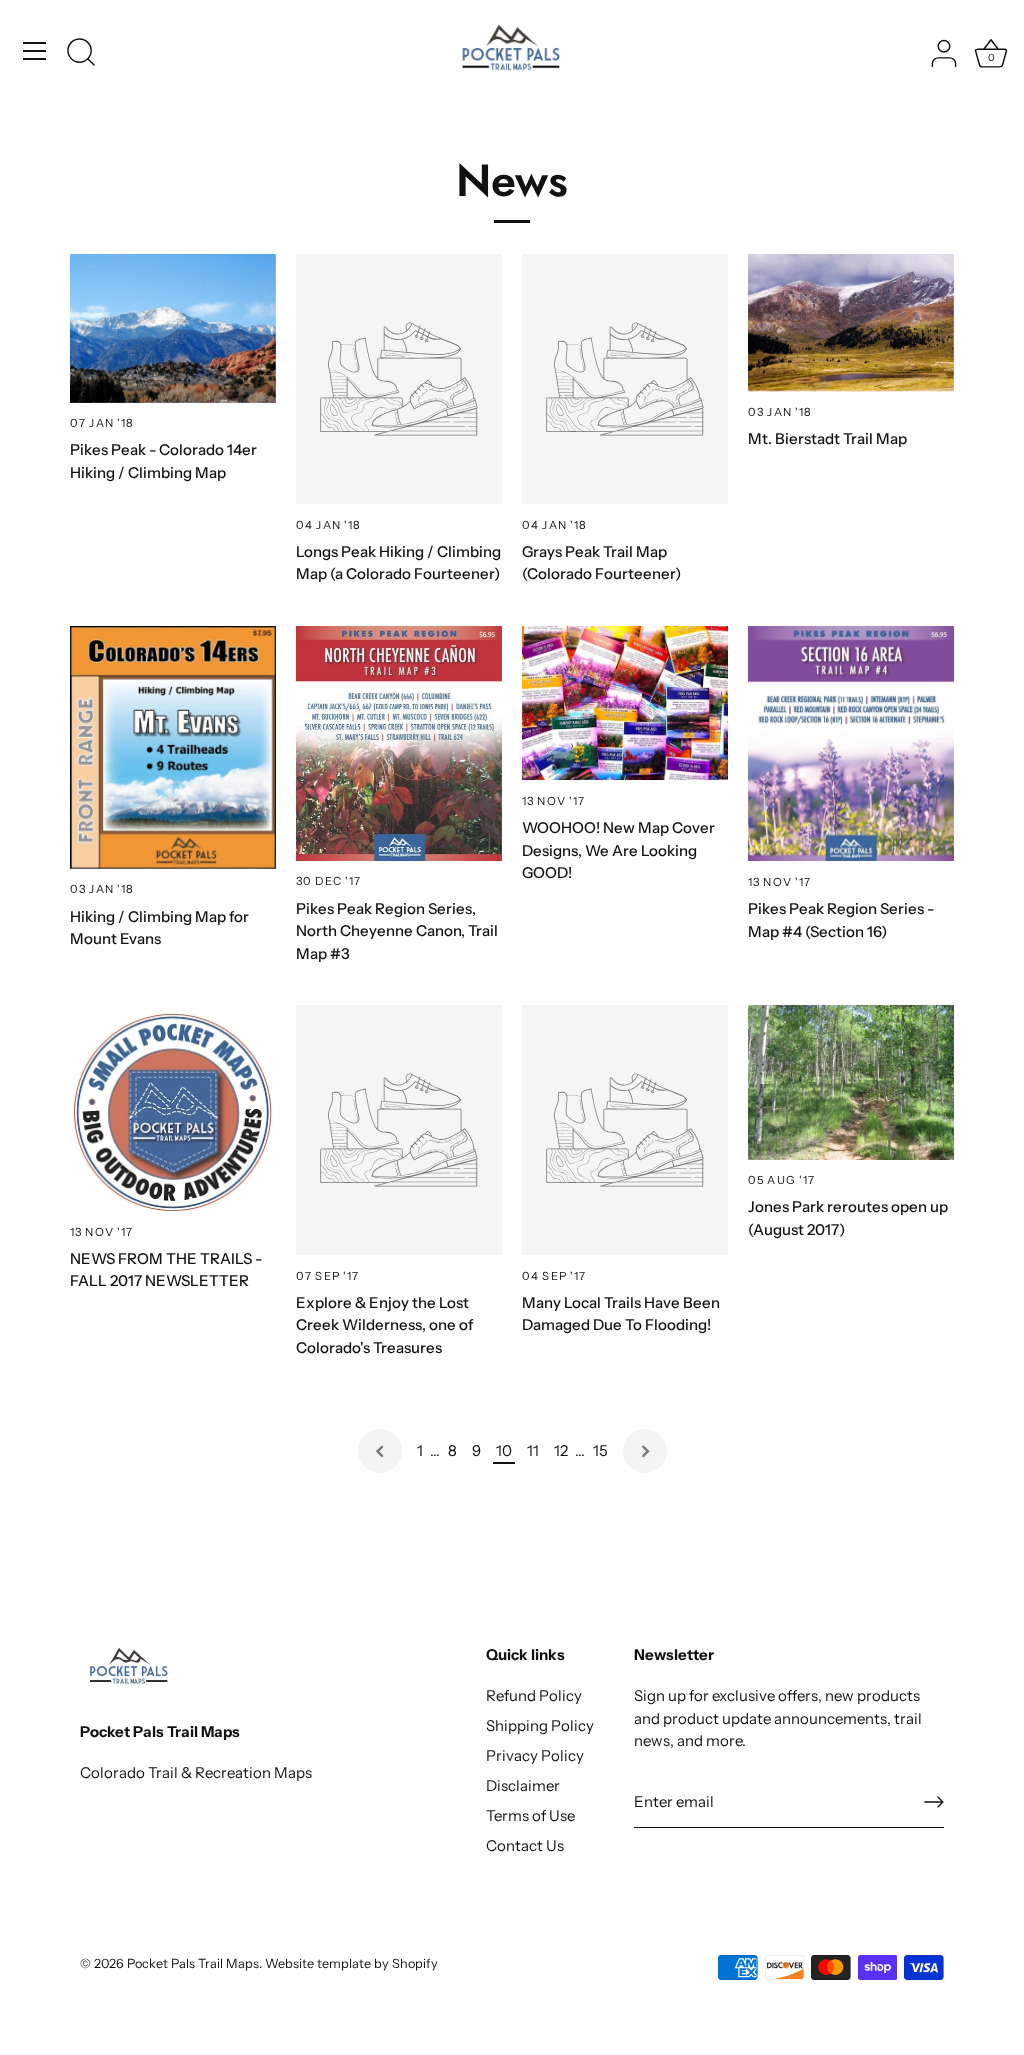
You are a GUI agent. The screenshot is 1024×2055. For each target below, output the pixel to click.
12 (561, 1450)
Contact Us (525, 1845)
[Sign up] (934, 1802)
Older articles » (645, 1451)
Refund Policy (534, 1695)
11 (533, 1450)
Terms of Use (530, 1815)
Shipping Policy (540, 1725)
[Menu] (35, 51)
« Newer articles (380, 1451)
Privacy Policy (535, 1755)
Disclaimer (523, 1785)
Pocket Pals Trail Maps (193, 1963)
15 (600, 1450)
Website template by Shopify (351, 1963)
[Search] (81, 54)
